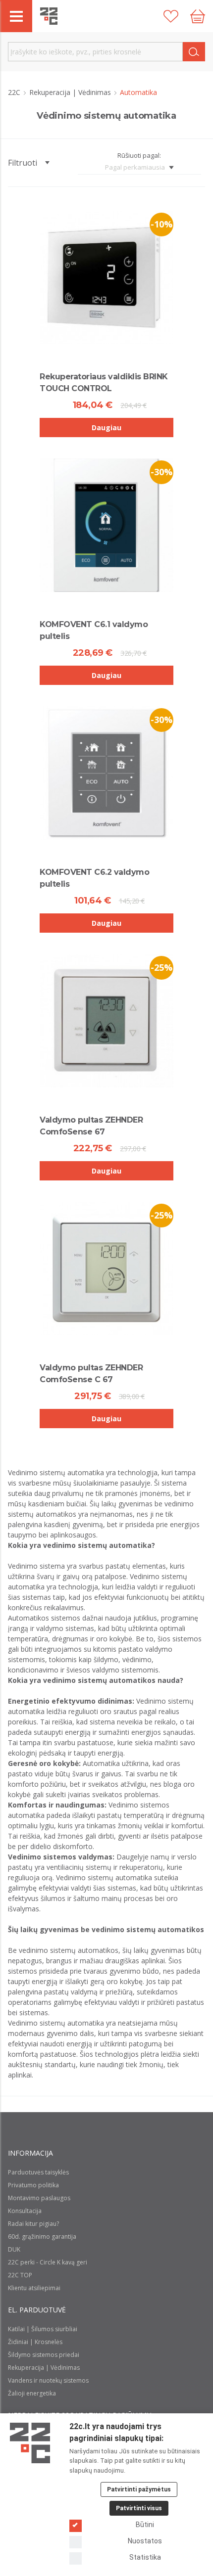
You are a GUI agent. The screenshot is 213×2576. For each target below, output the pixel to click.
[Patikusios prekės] (171, 16)
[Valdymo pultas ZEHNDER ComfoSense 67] (106, 1021)
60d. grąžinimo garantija (42, 2237)
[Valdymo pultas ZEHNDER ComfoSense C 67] (106, 1268)
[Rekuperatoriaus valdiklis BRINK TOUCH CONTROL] (106, 277)
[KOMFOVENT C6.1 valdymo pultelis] (106, 525)
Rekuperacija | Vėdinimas (71, 92)
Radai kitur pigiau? (33, 2224)
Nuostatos (145, 2541)
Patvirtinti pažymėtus (139, 2489)
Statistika (145, 2557)
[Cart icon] (198, 16)
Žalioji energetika (32, 2393)
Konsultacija (25, 2211)
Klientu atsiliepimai (34, 2288)
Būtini (145, 2525)
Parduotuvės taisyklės (38, 2172)
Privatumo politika (33, 2185)
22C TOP (20, 2275)
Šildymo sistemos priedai (44, 2355)
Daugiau (106, 428)
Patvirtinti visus (139, 2508)
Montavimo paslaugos (39, 2198)
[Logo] (30, 2443)
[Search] (194, 52)
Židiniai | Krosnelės (35, 2342)
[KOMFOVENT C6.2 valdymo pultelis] (106, 773)
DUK (14, 2249)
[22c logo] (49, 16)
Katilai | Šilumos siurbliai (43, 2329)
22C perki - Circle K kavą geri (48, 2262)
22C (15, 92)
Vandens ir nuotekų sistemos (48, 2380)
